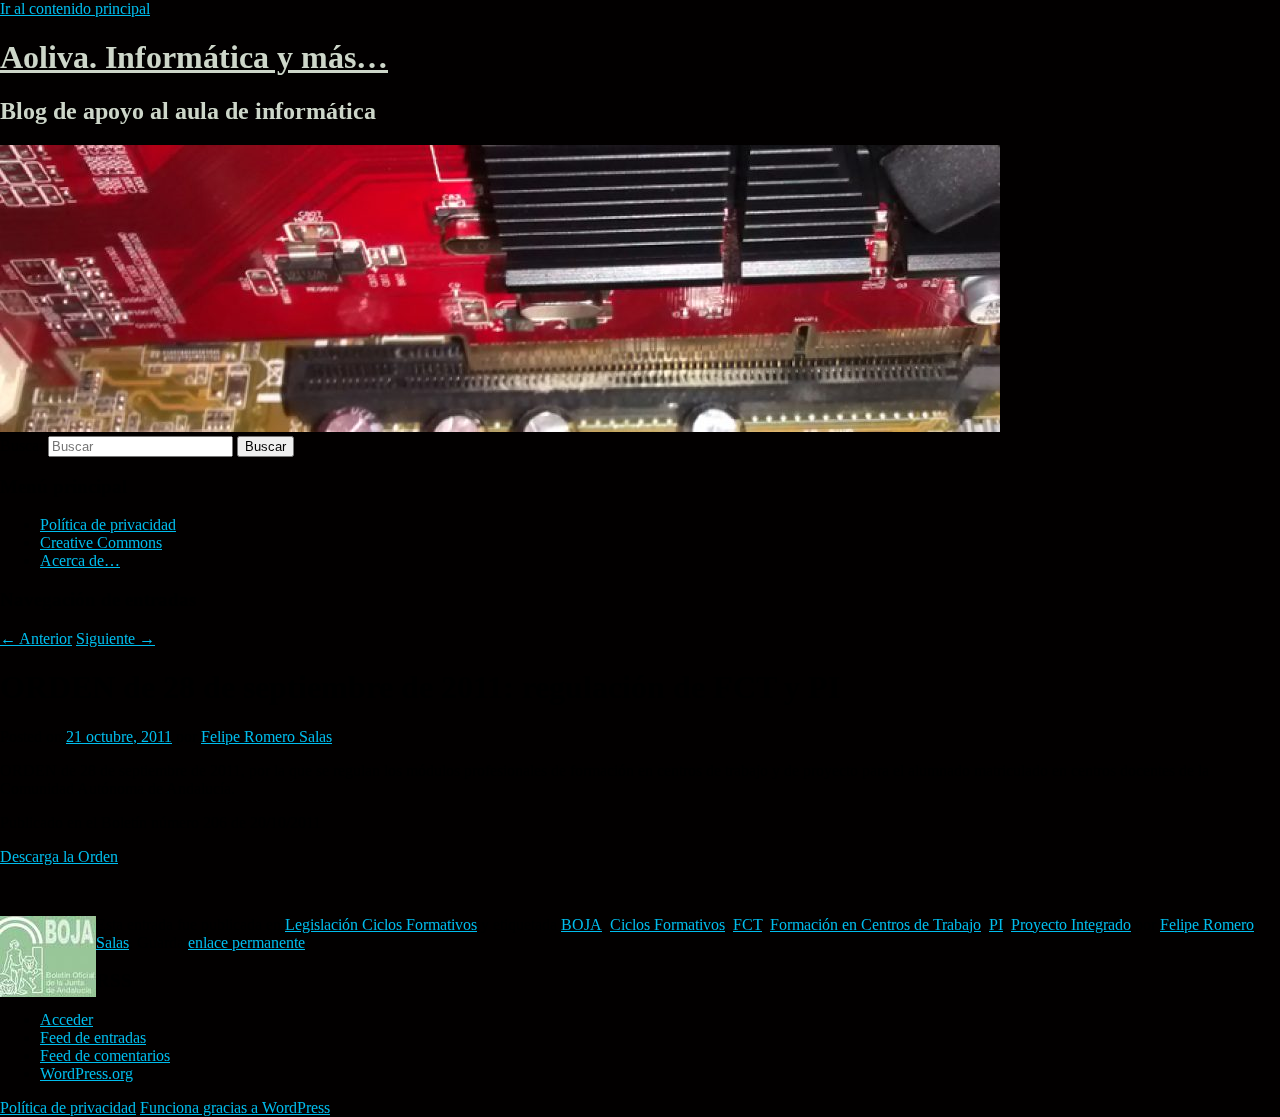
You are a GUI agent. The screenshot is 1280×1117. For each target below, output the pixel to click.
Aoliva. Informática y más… (194, 57)
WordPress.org (86, 1073)
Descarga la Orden (59, 856)
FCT (747, 924)
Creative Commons (101, 542)
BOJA (581, 924)
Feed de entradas (93, 1037)
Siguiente (115, 638)
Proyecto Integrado (1071, 924)
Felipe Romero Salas (266, 736)
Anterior (36, 638)
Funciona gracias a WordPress (235, 1107)
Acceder (66, 1019)
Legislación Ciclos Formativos (381, 924)
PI (996, 924)
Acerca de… (80, 560)
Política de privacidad (108, 524)
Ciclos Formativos (667, 924)
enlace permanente (246, 942)
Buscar (22, 445)
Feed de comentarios (105, 1055)
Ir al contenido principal (75, 8)
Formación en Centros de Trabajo (875, 924)
